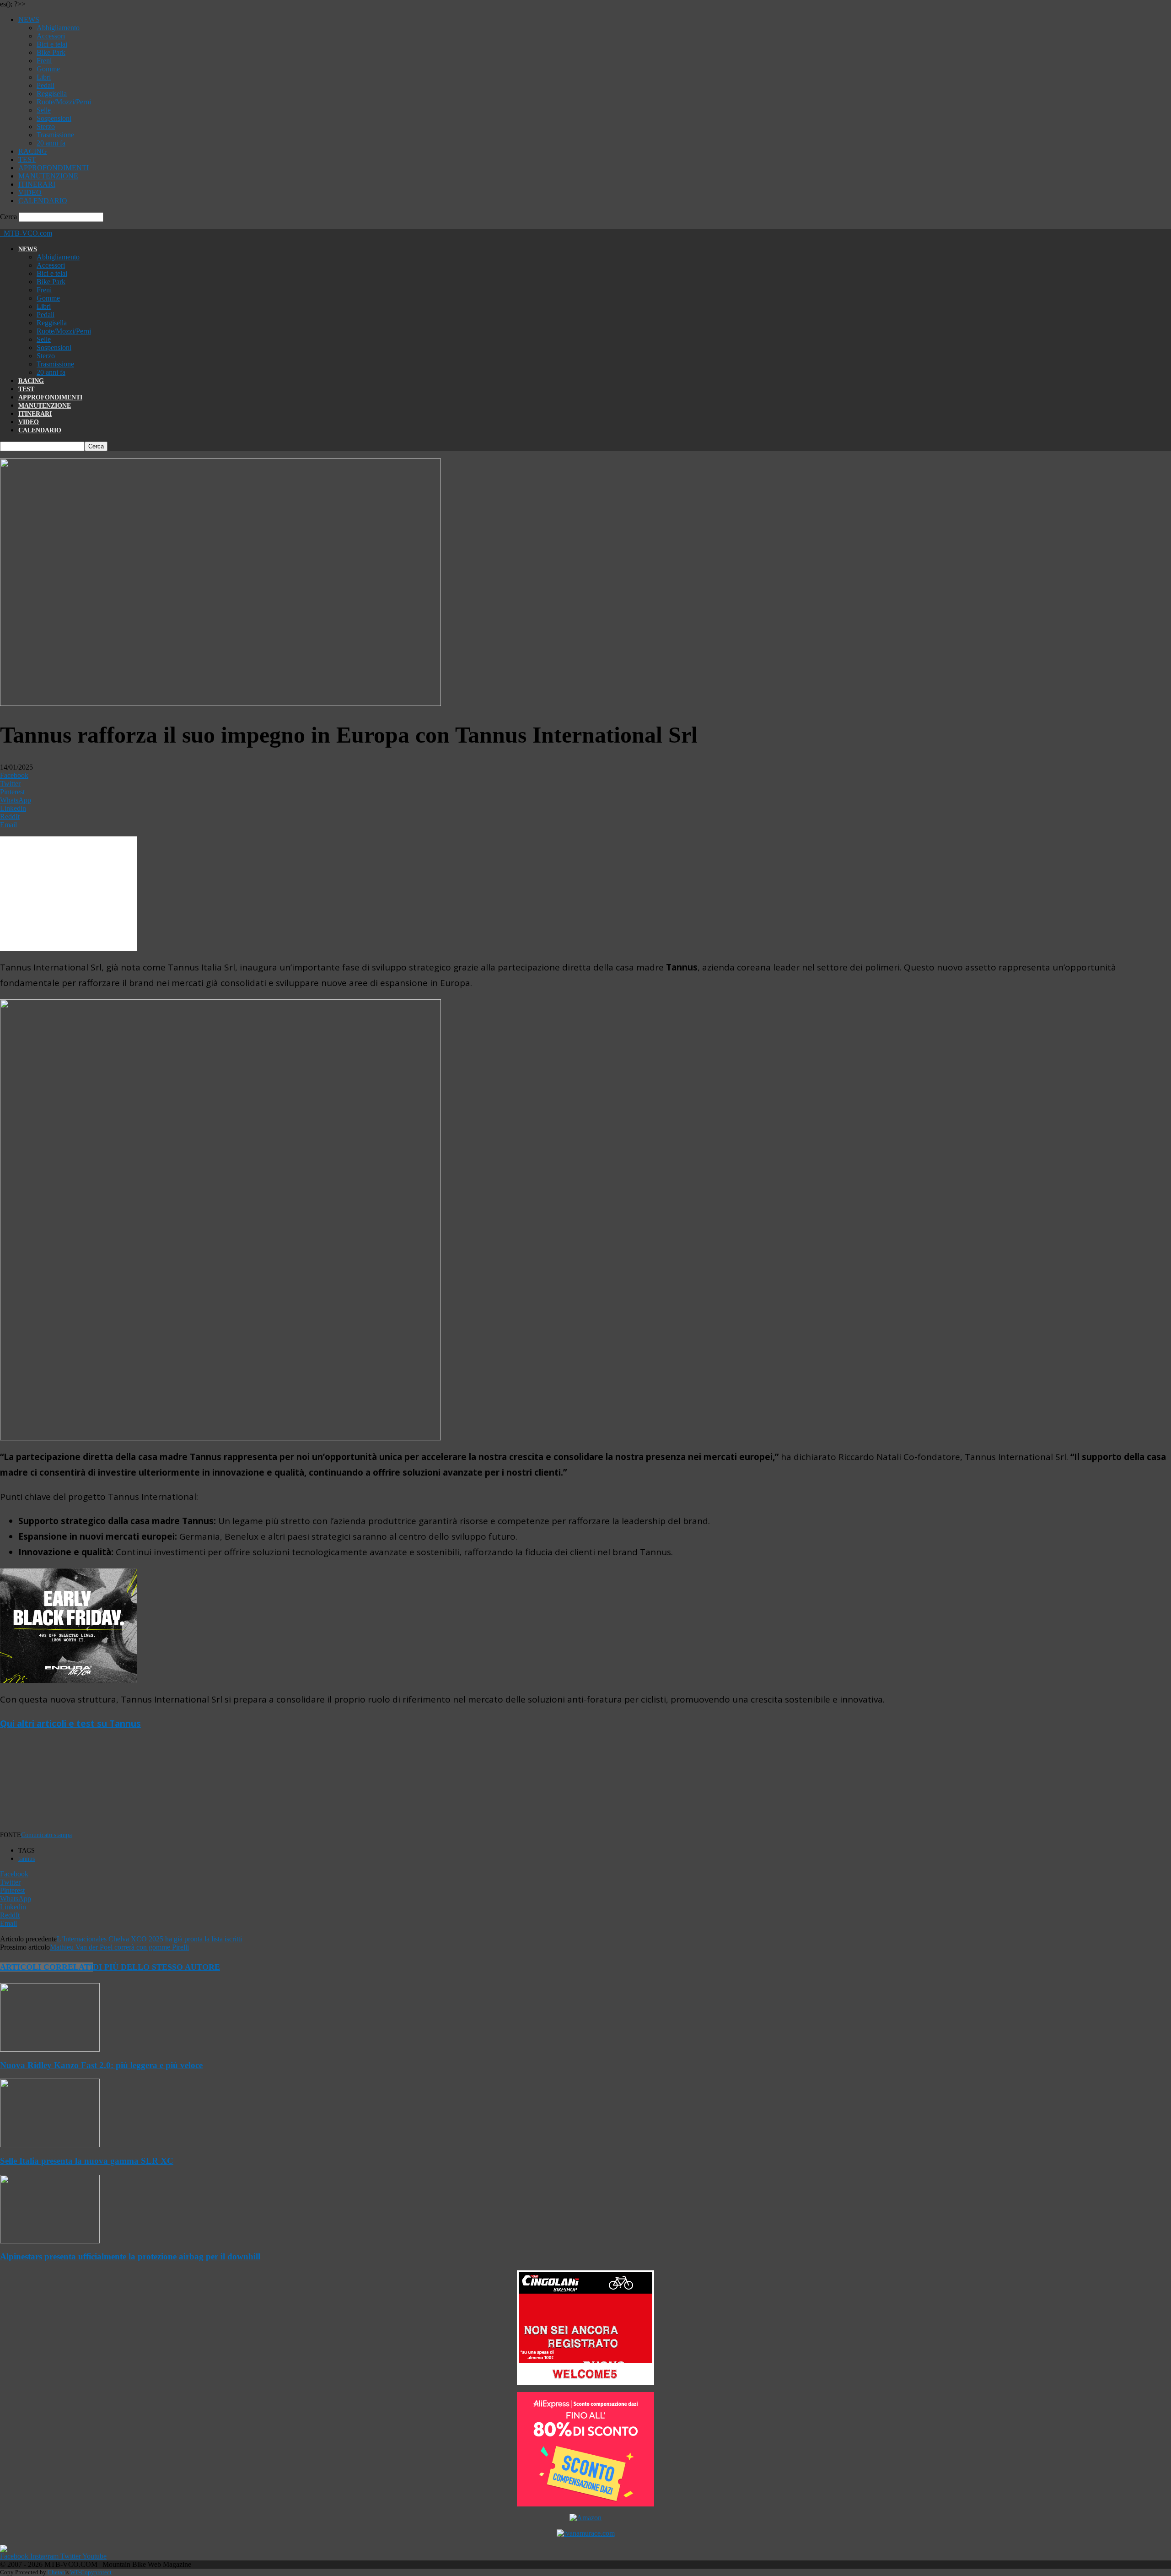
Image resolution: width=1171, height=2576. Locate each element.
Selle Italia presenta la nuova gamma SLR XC (87, 2161)
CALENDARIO (43, 201)
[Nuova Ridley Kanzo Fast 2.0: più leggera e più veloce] (50, 2049)
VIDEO (30, 192)
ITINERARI (37, 184)
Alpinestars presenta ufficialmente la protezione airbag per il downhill (130, 2256)
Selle (44, 110)
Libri (44, 77)
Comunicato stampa (46, 1835)
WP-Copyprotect (91, 2572)
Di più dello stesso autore (156, 1967)
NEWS (29, 19)
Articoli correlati (46, 1967)
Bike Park (51, 52)
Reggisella (52, 94)
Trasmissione (55, 135)
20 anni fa (51, 143)
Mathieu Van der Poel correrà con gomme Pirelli (119, 1947)
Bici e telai (52, 44)
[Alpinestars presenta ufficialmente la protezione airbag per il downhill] (50, 2241)
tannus (27, 1859)
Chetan (56, 2572)
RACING (33, 151)
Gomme (48, 69)
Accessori (51, 36)
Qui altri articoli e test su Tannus (70, 1724)
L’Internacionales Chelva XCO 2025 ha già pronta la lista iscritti (149, 1939)
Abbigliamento (58, 28)
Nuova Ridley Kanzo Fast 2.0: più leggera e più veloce (101, 2065)
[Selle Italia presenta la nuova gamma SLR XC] (50, 2145)
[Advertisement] (172, 1786)
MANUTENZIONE (48, 176)
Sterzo (46, 127)
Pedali (46, 85)
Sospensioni (54, 118)
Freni (44, 61)
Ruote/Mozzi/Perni (64, 102)
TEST (27, 159)
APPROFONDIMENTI (54, 168)
